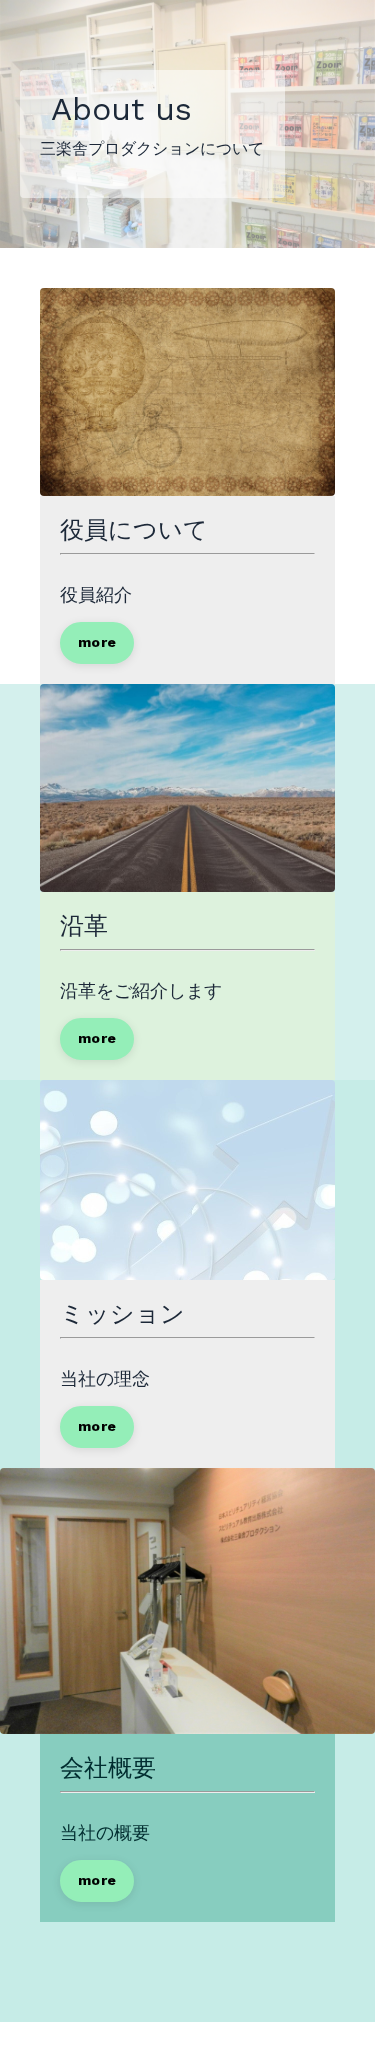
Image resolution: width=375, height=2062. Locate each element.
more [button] (97, 642)
